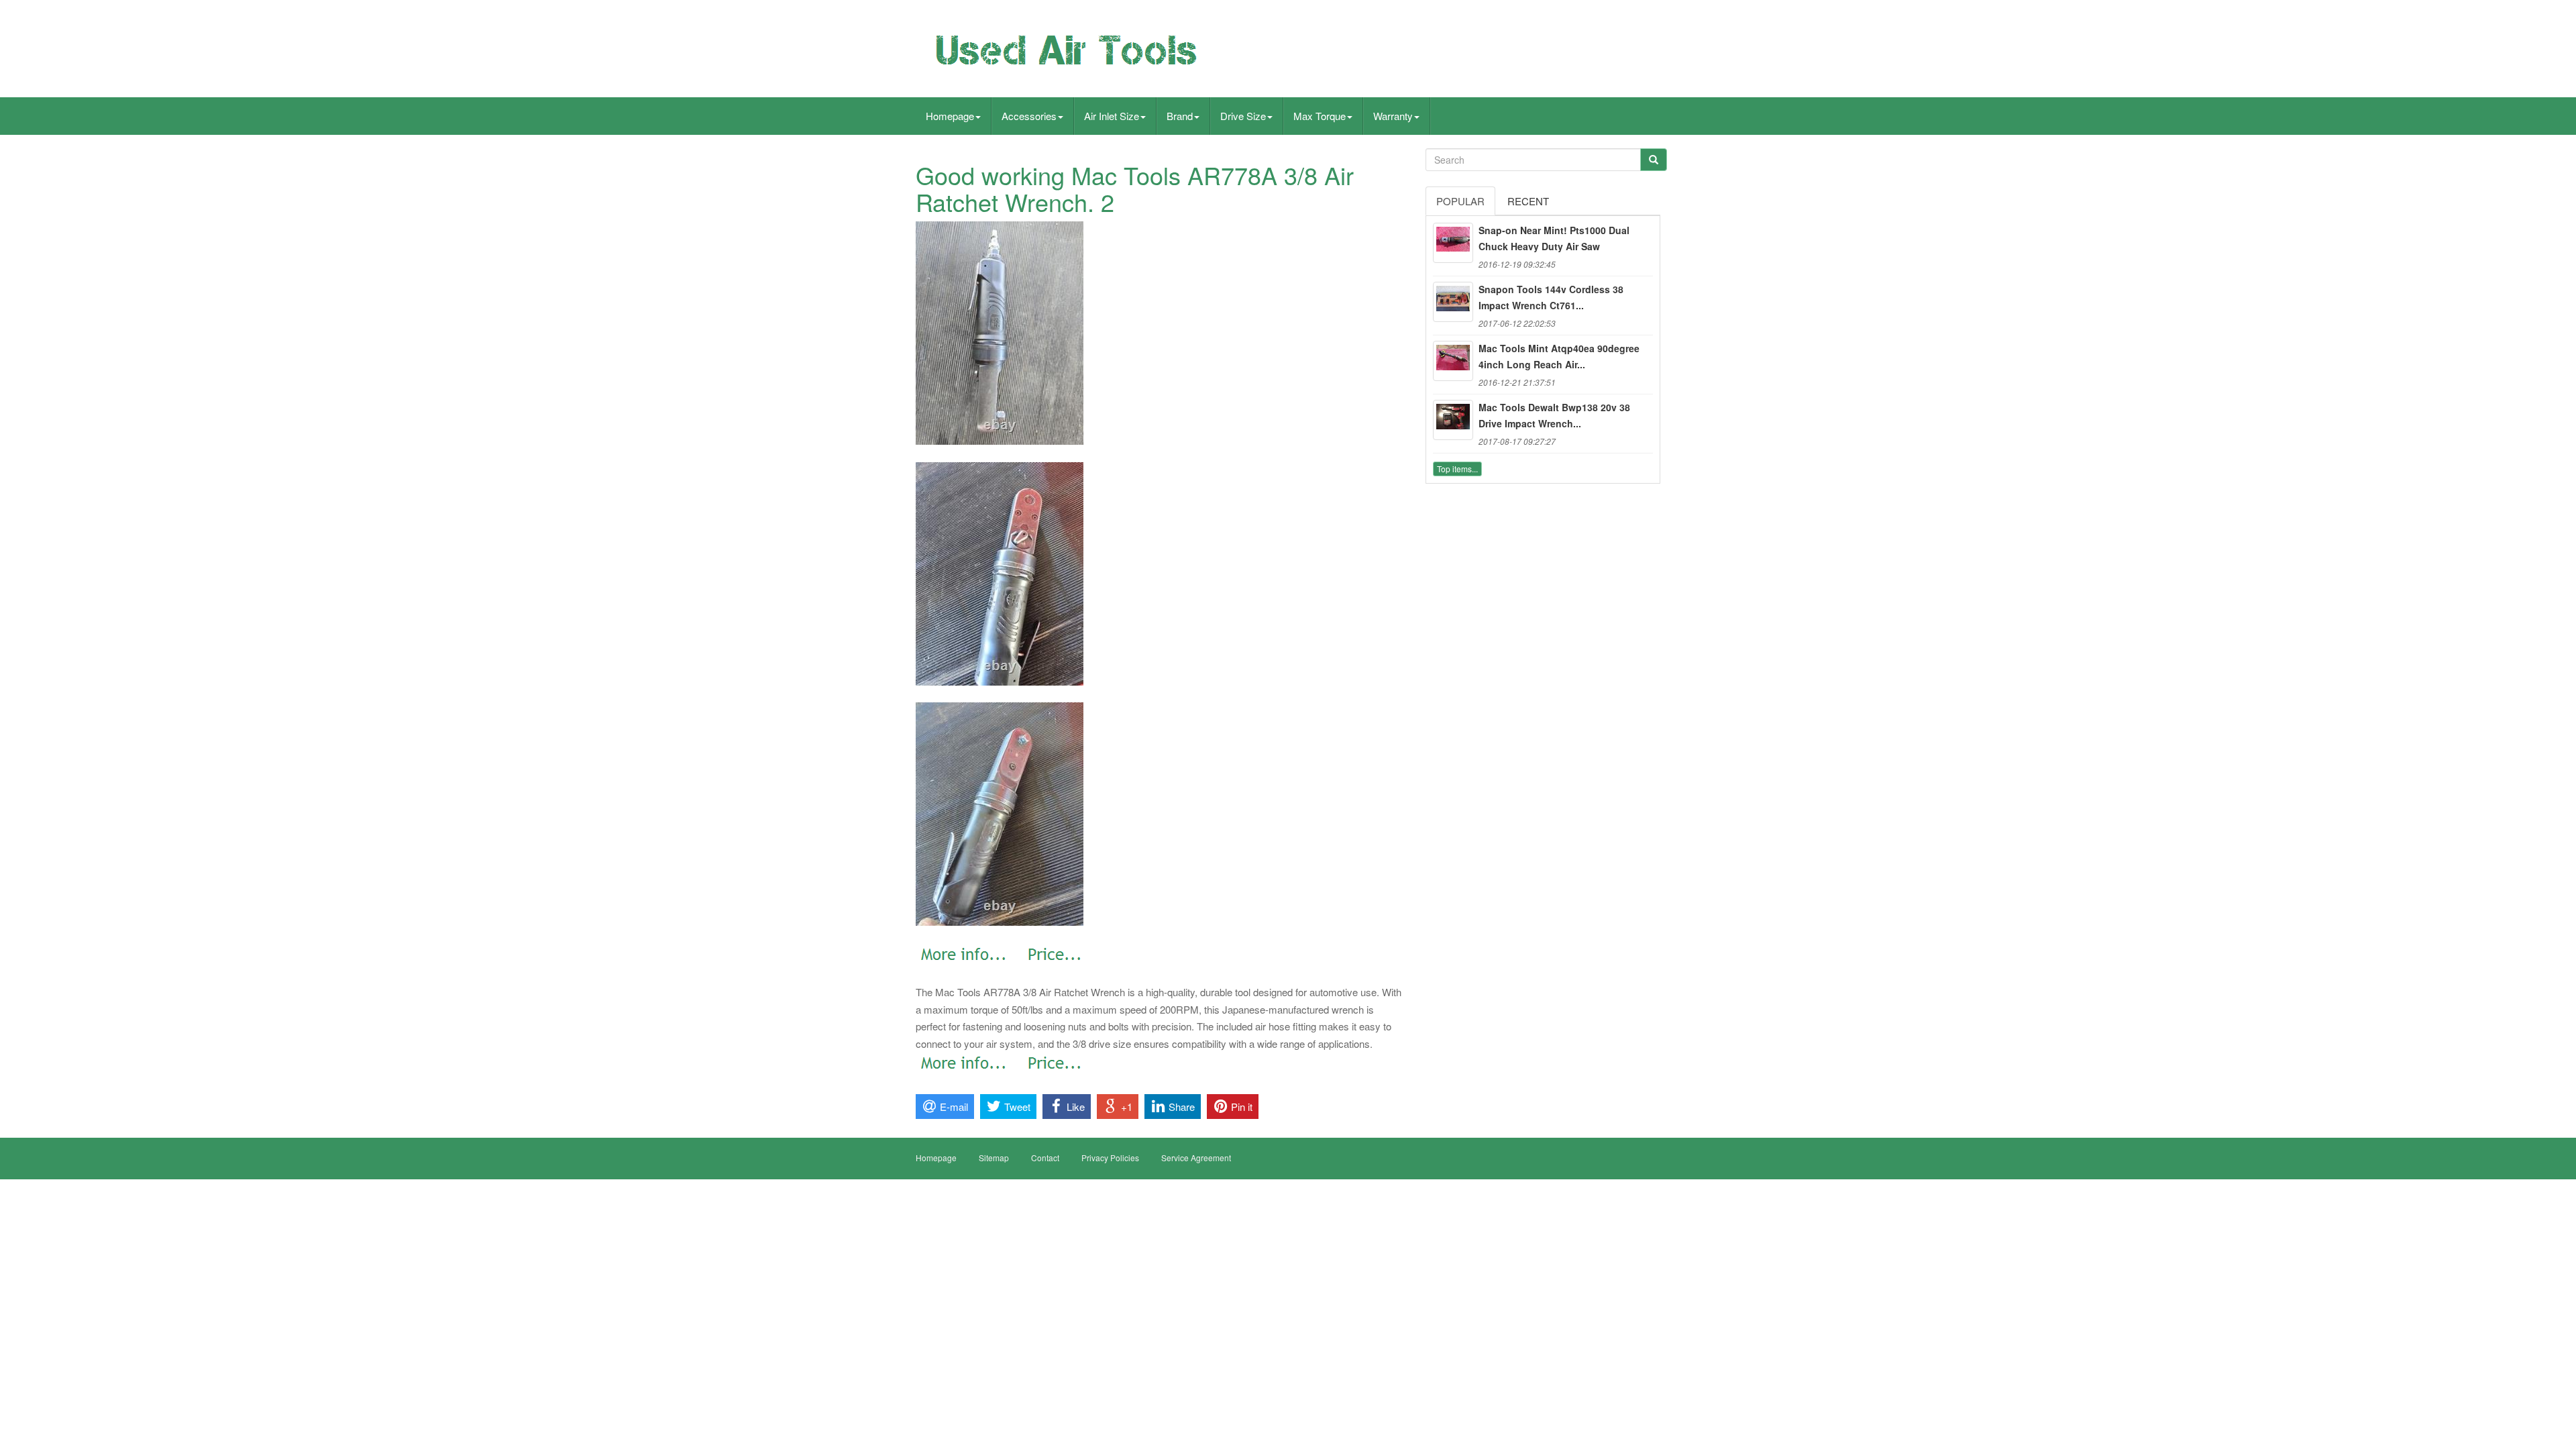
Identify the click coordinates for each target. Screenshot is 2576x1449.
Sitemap (994, 1158)
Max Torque (1320, 116)
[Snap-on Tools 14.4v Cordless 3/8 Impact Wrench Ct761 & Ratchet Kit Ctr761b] (1453, 302)
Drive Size (1243, 116)
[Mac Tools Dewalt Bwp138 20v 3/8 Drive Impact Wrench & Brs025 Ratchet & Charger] (1453, 420)
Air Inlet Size (1112, 116)
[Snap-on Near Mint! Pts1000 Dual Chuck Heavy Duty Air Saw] (1453, 243)
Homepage (950, 116)
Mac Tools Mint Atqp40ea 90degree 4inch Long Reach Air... (1559, 356)
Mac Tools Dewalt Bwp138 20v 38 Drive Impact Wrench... (1554, 415)
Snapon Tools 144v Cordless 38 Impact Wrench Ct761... (1551, 297)
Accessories (1029, 116)
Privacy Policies (1110, 1158)
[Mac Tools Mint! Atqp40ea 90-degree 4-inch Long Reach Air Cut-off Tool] (1453, 361)
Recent (1528, 201)
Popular (1460, 201)
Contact (1045, 1158)
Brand (1180, 116)
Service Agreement (1196, 1158)
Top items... (1457, 469)
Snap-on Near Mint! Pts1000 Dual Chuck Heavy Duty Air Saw (1554, 238)
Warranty (1393, 116)
